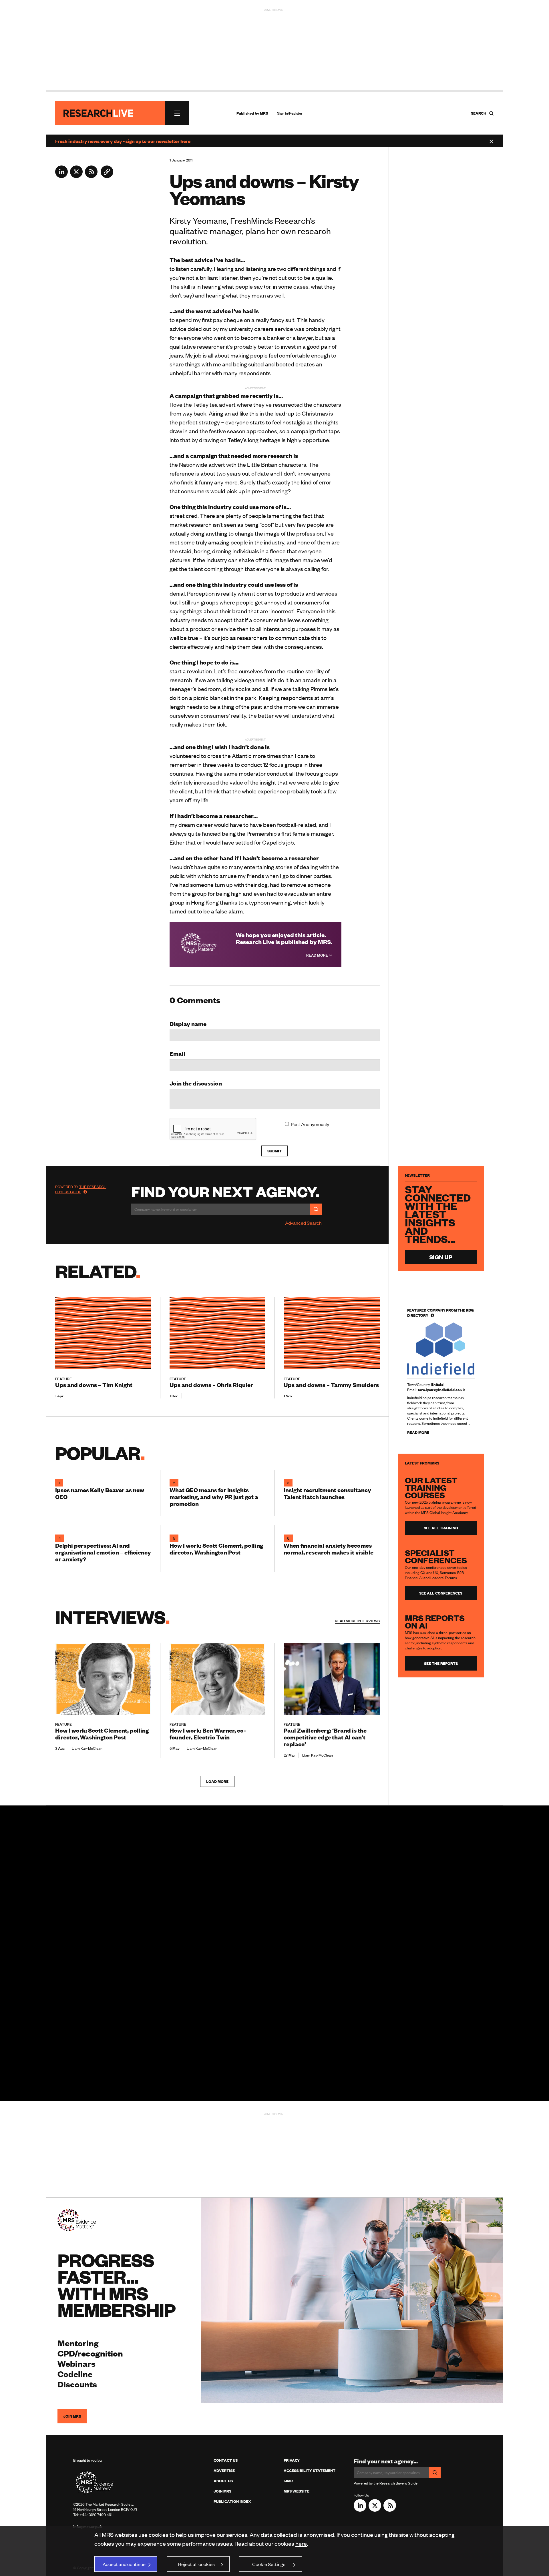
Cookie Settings (269, 2564)
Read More (318, 955)
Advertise (224, 2471)
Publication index (232, 2501)
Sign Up (441, 1257)
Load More (217, 1781)
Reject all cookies (196, 2564)
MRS (264, 113)
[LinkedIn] (61, 176)
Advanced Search (303, 1223)
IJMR (288, 2481)
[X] (76, 176)
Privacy (292, 2460)
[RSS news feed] (91, 176)
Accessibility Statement (310, 2471)
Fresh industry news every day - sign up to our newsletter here (123, 141)
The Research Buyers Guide (81, 1189)
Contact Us (226, 2460)
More (357, 1621)
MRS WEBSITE (297, 2491)
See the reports (441, 1663)
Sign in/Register (290, 113)
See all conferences (441, 1593)
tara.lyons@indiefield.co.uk (441, 1390)
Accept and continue (124, 2564)
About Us (223, 2481)
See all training (441, 1528)
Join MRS (72, 2416)
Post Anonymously (310, 1124)
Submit (274, 1151)
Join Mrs (222, 2491)
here (301, 2543)
